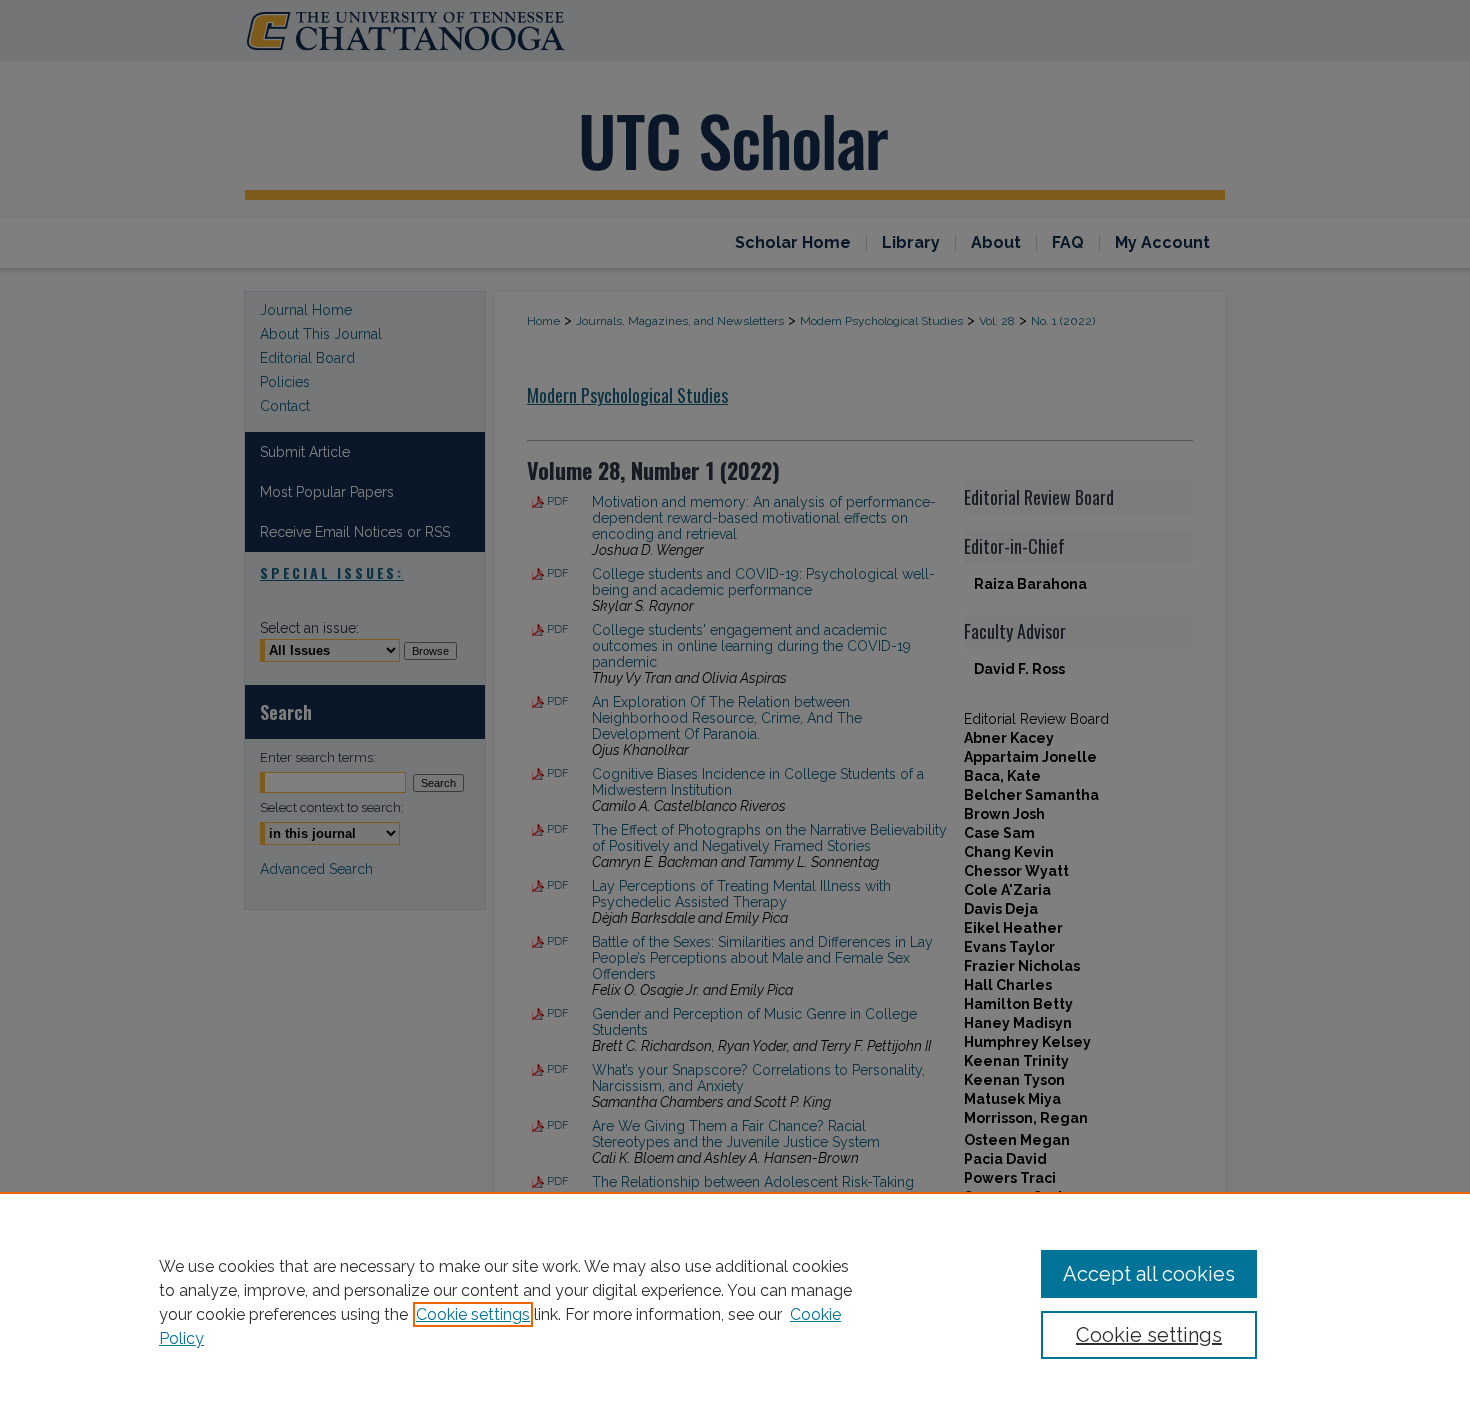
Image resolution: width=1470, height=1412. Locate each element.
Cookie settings (473, 1314)
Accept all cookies (1149, 1274)
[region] (735, 1302)
